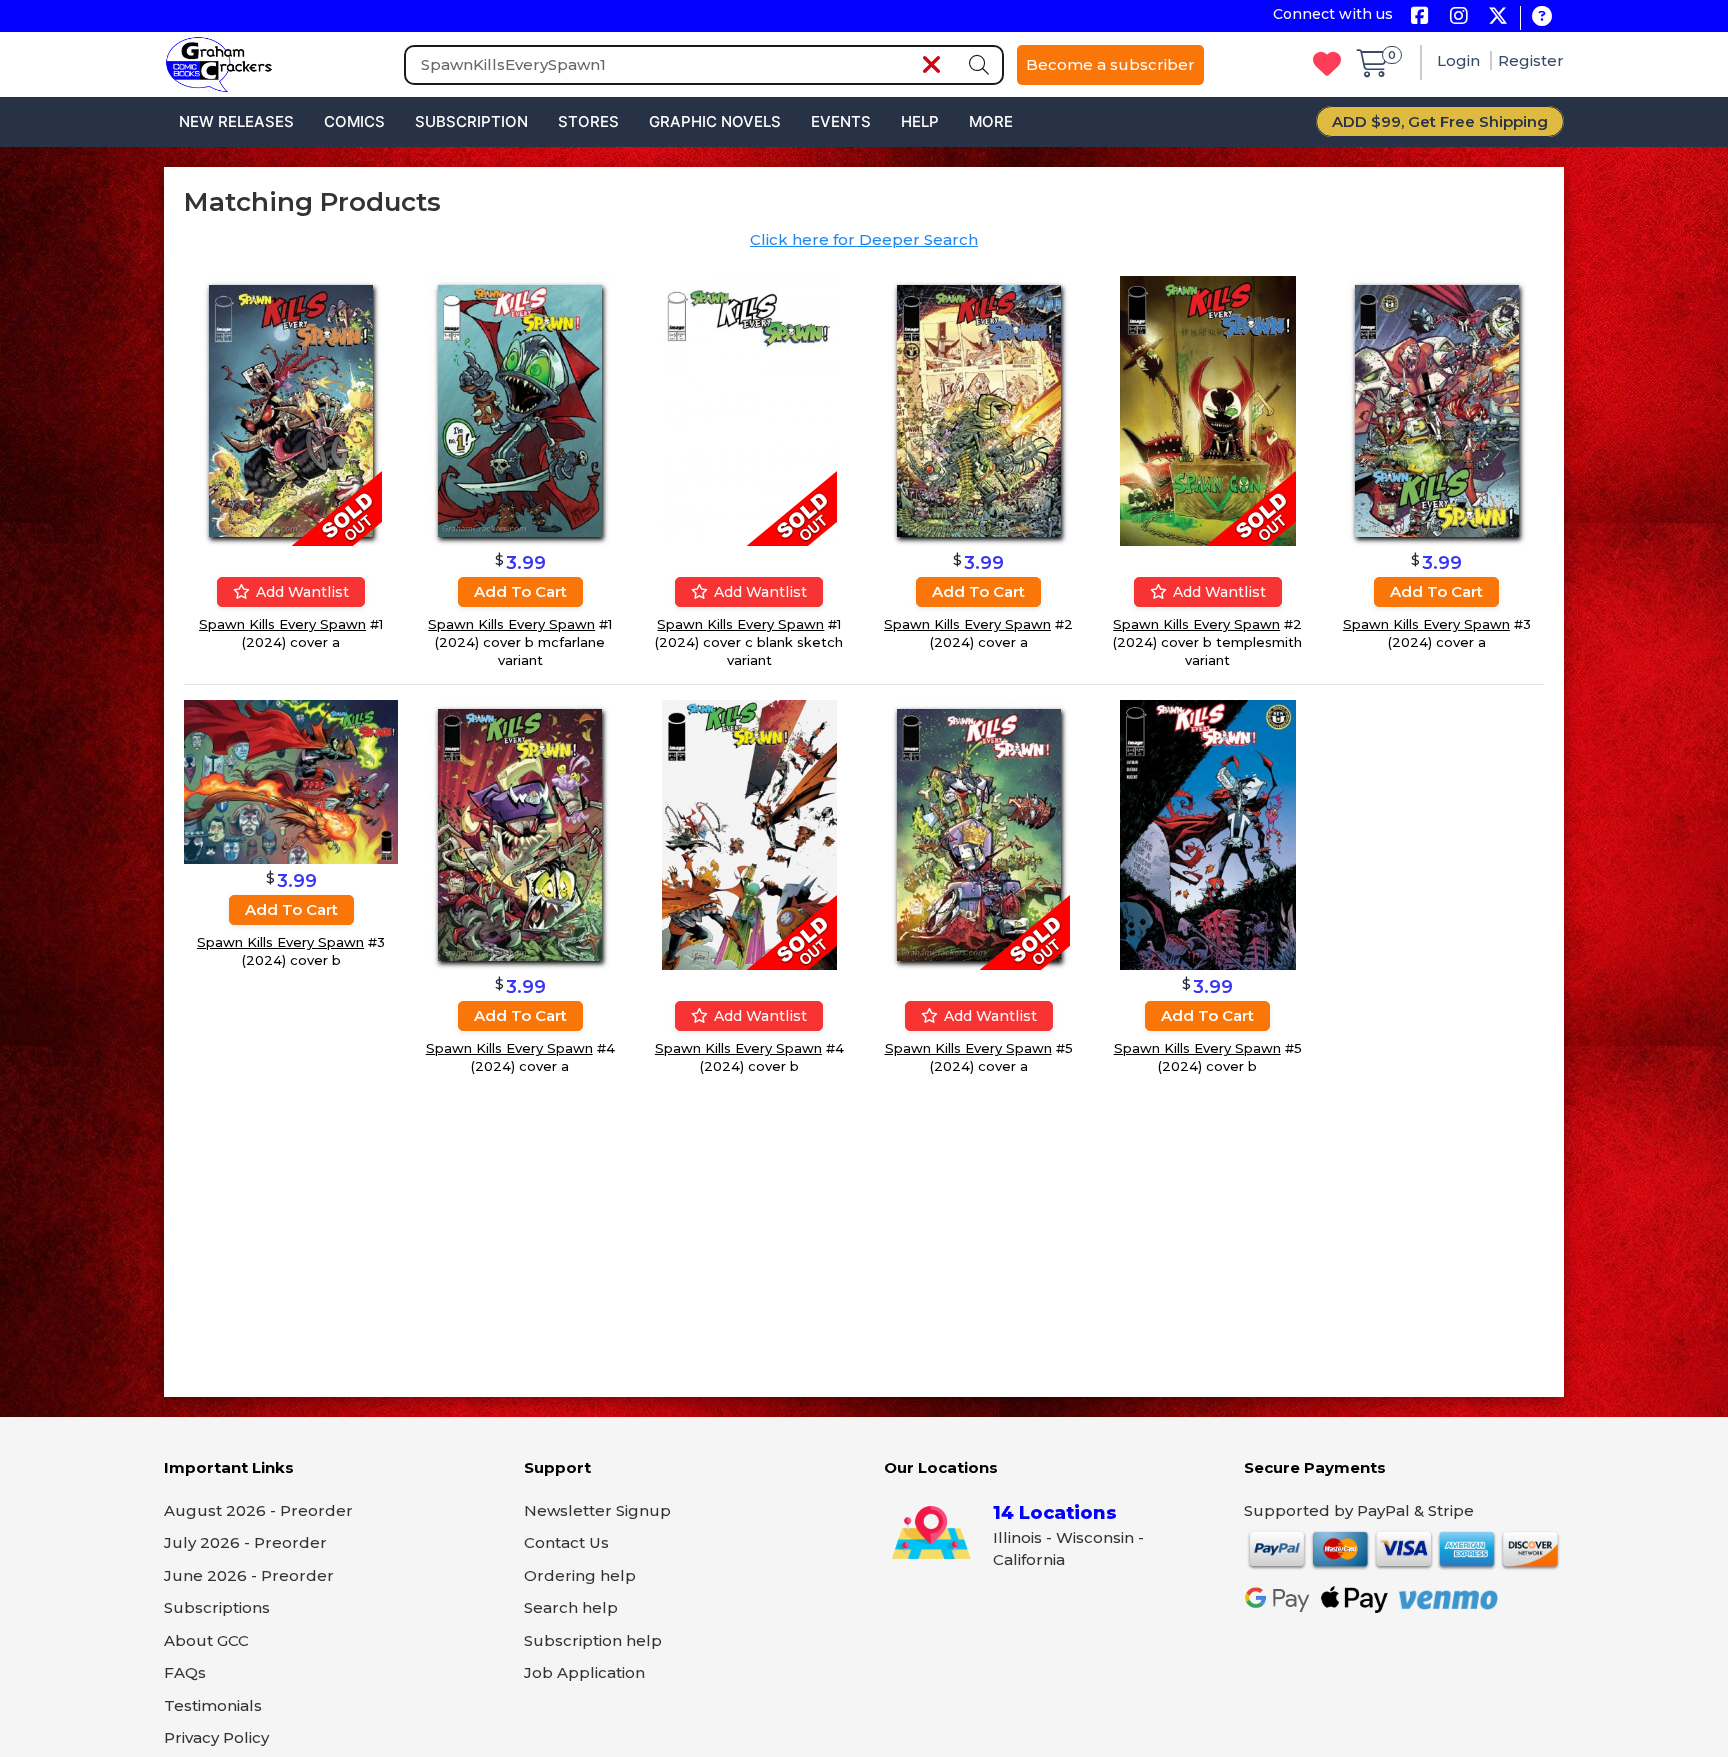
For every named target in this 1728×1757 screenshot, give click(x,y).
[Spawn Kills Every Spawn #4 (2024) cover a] (520, 833)
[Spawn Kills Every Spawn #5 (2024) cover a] (979, 833)
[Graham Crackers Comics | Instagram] (1458, 17)
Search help (571, 1607)
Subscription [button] (471, 121)
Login (1460, 60)
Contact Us (566, 1542)
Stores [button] (588, 121)
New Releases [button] (236, 121)
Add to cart (520, 591)
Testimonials (213, 1705)
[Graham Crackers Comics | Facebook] (1419, 17)
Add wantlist (300, 592)
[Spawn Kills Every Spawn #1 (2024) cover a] (291, 409)
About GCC (206, 1640)
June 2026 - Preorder (249, 1575)
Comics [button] (354, 121)
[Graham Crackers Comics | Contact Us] (1541, 17)
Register (1531, 60)
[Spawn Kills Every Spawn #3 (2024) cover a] (1437, 409)
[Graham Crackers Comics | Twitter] (1497, 17)
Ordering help (580, 1575)
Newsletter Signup (597, 1510)
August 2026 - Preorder (258, 1510)
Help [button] (920, 121)
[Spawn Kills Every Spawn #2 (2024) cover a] (979, 409)
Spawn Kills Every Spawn (282, 624)
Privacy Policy (216, 1737)
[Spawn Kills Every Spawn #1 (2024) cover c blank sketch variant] (750, 409)
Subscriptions (217, 1607)
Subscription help (593, 1640)
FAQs (185, 1672)
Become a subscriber (1110, 64)
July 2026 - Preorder (245, 1542)
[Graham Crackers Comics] (219, 62)
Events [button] (841, 121)
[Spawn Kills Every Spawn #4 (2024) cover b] (750, 833)
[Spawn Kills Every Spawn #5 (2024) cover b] (1208, 833)
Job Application (584, 1672)
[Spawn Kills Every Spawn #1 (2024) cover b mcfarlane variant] (520, 409)
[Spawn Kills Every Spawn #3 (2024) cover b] (291, 780)
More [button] (991, 121)
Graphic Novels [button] (715, 121)
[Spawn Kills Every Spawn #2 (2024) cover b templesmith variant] (1208, 409)
